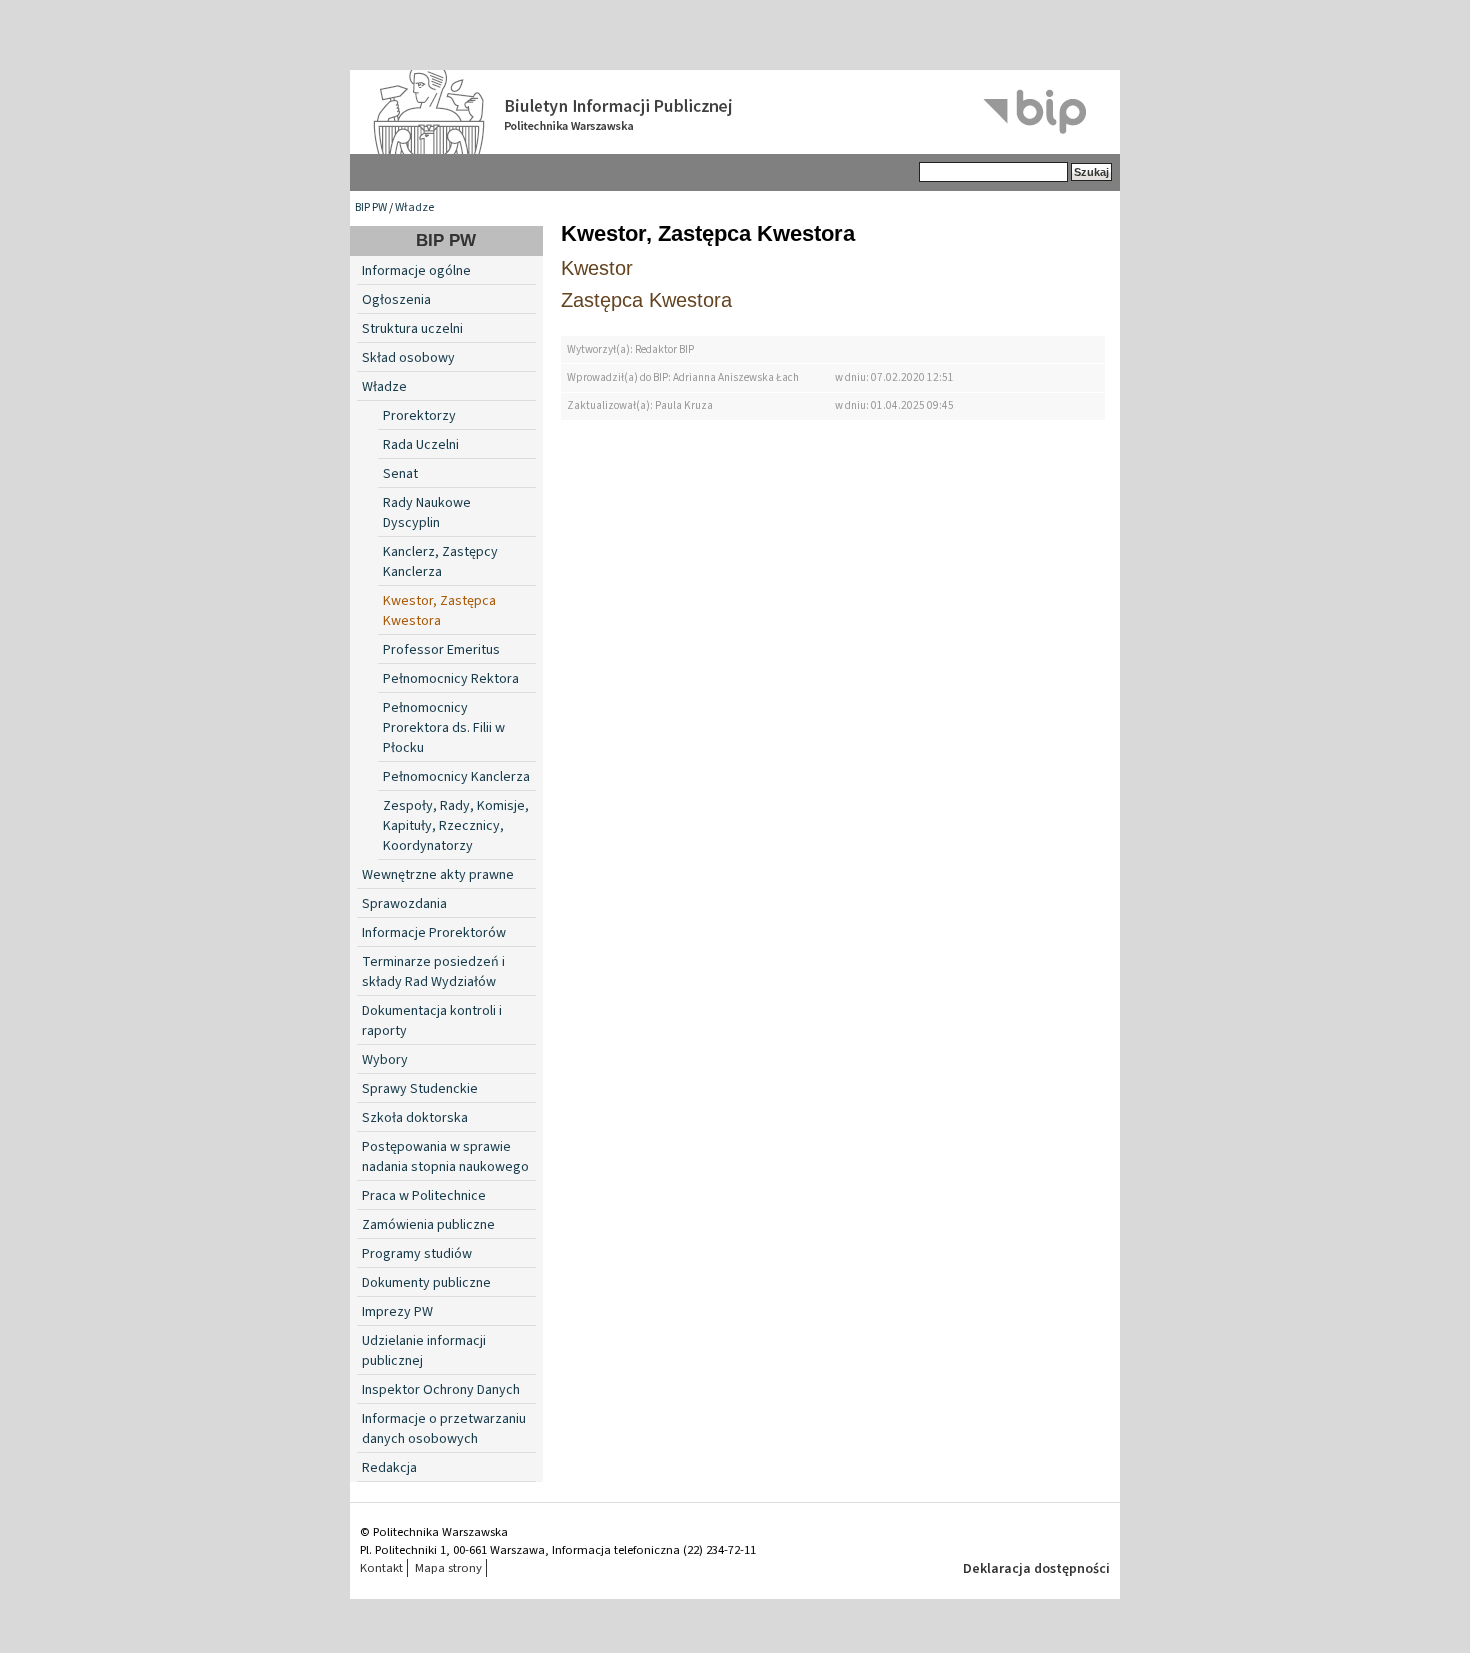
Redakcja (389, 1468)
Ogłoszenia (396, 300)
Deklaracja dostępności (1036, 1569)
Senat (400, 474)
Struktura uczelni (412, 329)
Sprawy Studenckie (420, 1089)
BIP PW (371, 207)
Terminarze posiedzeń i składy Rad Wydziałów (433, 972)
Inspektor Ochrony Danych (441, 1390)
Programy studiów (417, 1254)
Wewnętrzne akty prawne (438, 875)
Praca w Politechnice (424, 1196)
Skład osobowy (408, 358)
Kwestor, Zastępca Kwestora (439, 611)
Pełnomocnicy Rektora (451, 679)
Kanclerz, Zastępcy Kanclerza (440, 562)
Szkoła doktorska (415, 1118)
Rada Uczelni (421, 445)
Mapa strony (448, 1568)
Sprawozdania (404, 904)
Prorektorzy (419, 416)
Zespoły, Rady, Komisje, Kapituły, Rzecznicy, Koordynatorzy (456, 826)
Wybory (385, 1060)
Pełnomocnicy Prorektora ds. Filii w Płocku (444, 728)
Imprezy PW (397, 1312)
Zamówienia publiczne (428, 1225)
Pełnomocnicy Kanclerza (456, 777)
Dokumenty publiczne (426, 1283)
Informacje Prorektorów (434, 933)
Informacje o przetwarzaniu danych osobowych (444, 1429)
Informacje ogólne (416, 271)
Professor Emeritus (441, 650)
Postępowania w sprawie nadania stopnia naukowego (445, 1157)
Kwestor (597, 268)
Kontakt (381, 1568)
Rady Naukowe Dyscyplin (427, 513)
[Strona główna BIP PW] (735, 112)
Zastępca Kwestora (646, 300)
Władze (414, 207)
